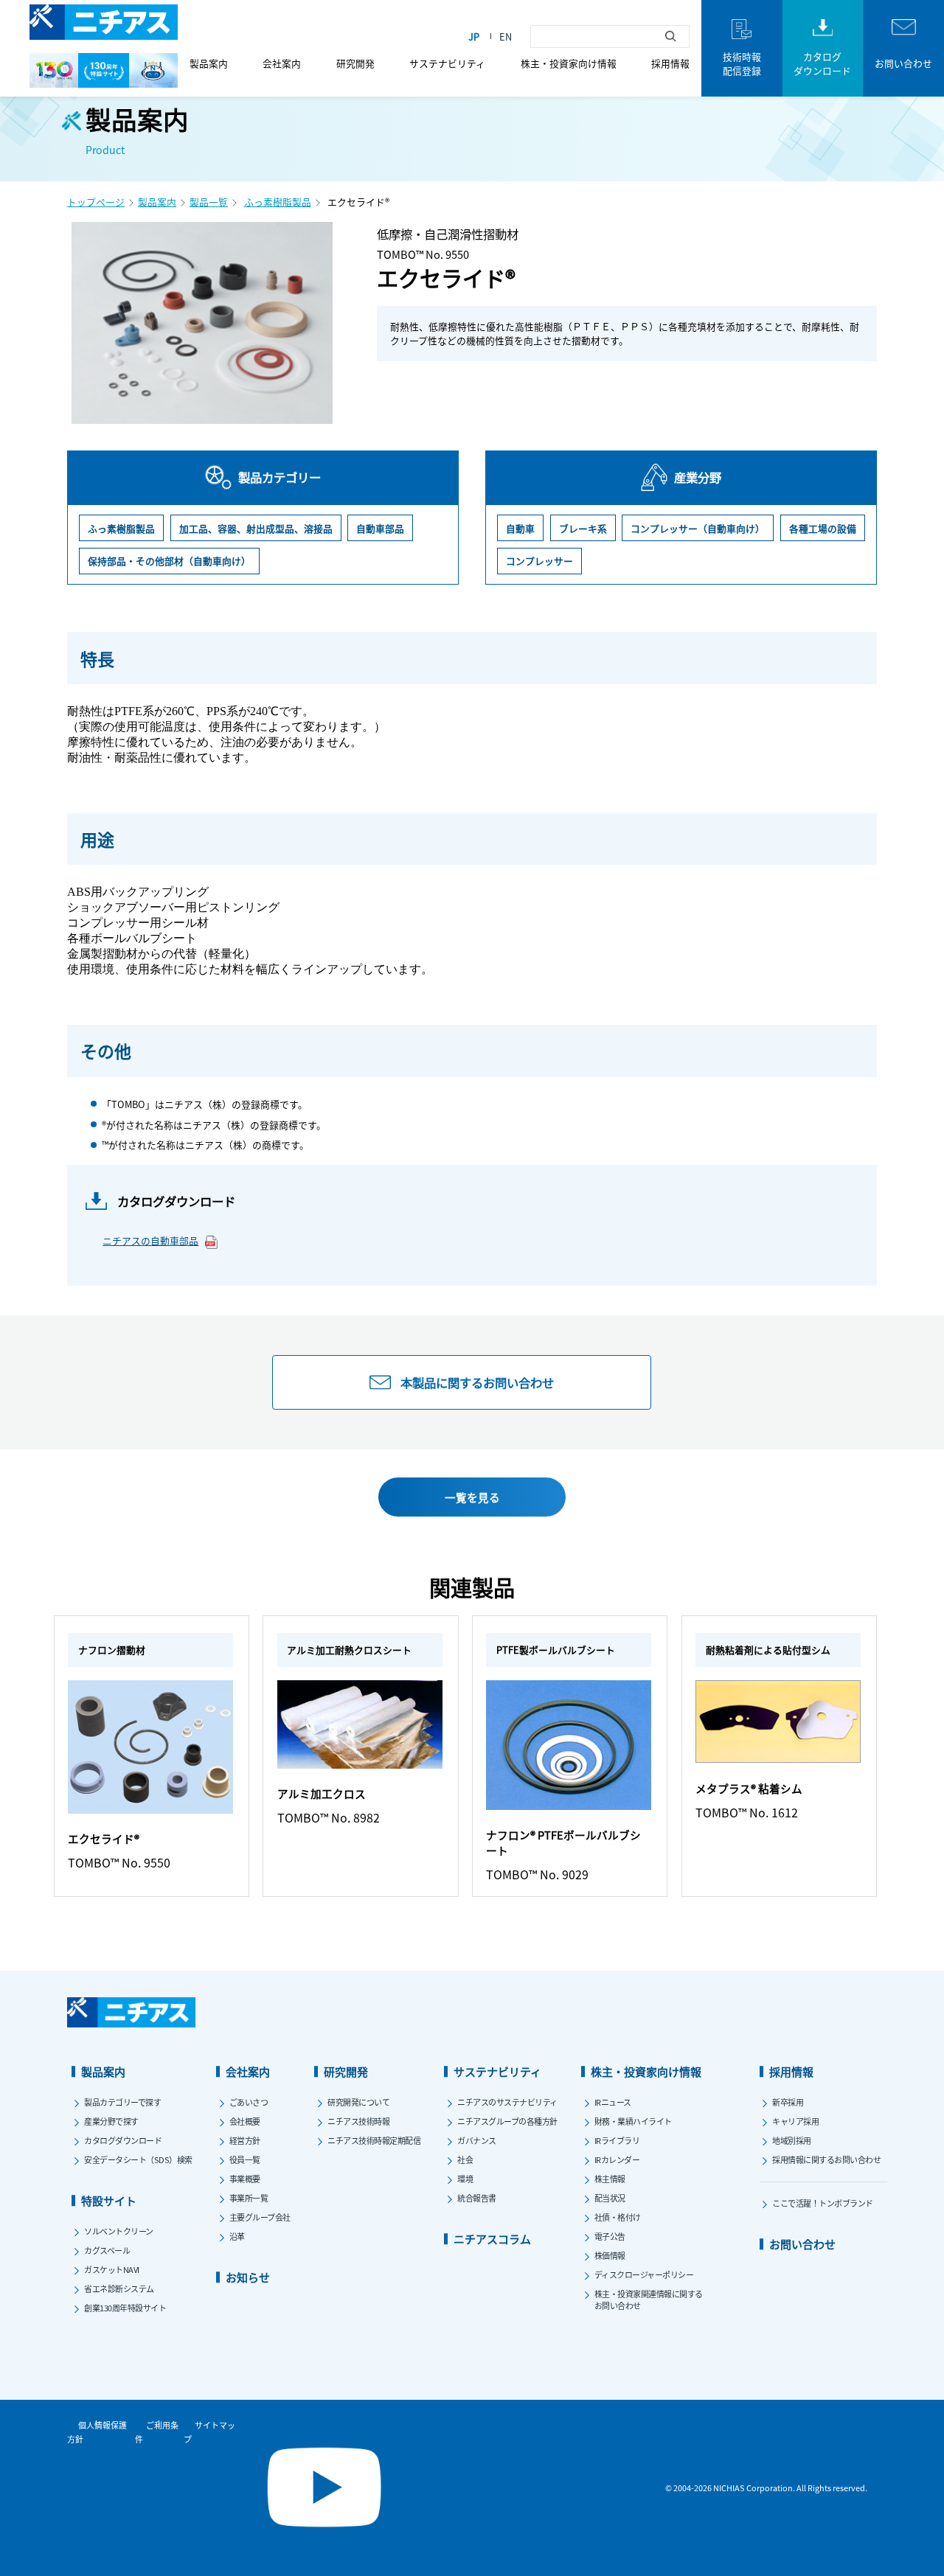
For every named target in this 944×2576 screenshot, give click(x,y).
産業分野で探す (111, 2121)
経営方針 (245, 2140)
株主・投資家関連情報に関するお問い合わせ (649, 2300)
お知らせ (248, 2277)
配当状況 (610, 2198)
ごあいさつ (249, 2102)
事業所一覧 (249, 2198)
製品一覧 (209, 202)
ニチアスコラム (492, 2239)
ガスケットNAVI (112, 2269)
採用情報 (670, 63)
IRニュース (613, 2102)
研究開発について (358, 2102)
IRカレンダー (617, 2159)
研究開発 (355, 63)
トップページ (96, 202)
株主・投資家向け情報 (569, 63)
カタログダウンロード (123, 2140)
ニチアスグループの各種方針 (507, 2121)
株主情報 (610, 2179)
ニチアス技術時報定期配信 (374, 2140)
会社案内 (282, 63)
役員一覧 (245, 2159)
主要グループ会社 (260, 2217)
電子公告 (610, 2236)
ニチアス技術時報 (358, 2121)
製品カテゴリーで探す (122, 2102)
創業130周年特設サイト (125, 2308)
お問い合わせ (802, 2244)
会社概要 (245, 2121)
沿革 (237, 2236)
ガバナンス (477, 2140)
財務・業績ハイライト (633, 2121)
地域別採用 (792, 2140)
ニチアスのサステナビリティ (507, 2102)
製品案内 (209, 63)
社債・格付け (618, 2217)
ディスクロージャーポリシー (644, 2274)
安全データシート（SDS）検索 (138, 2159)
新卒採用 (788, 2102)
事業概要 (245, 2179)
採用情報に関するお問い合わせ (826, 2159)
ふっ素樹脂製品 (278, 202)
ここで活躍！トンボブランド (823, 2203)
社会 (465, 2159)
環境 (465, 2179)
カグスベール (107, 2250)
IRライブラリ (617, 2140)
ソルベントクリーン (119, 2231)
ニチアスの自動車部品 (150, 1240)
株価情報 (610, 2255)
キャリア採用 (795, 2121)
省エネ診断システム (119, 2288)
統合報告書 (477, 2198)
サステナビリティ (447, 63)
